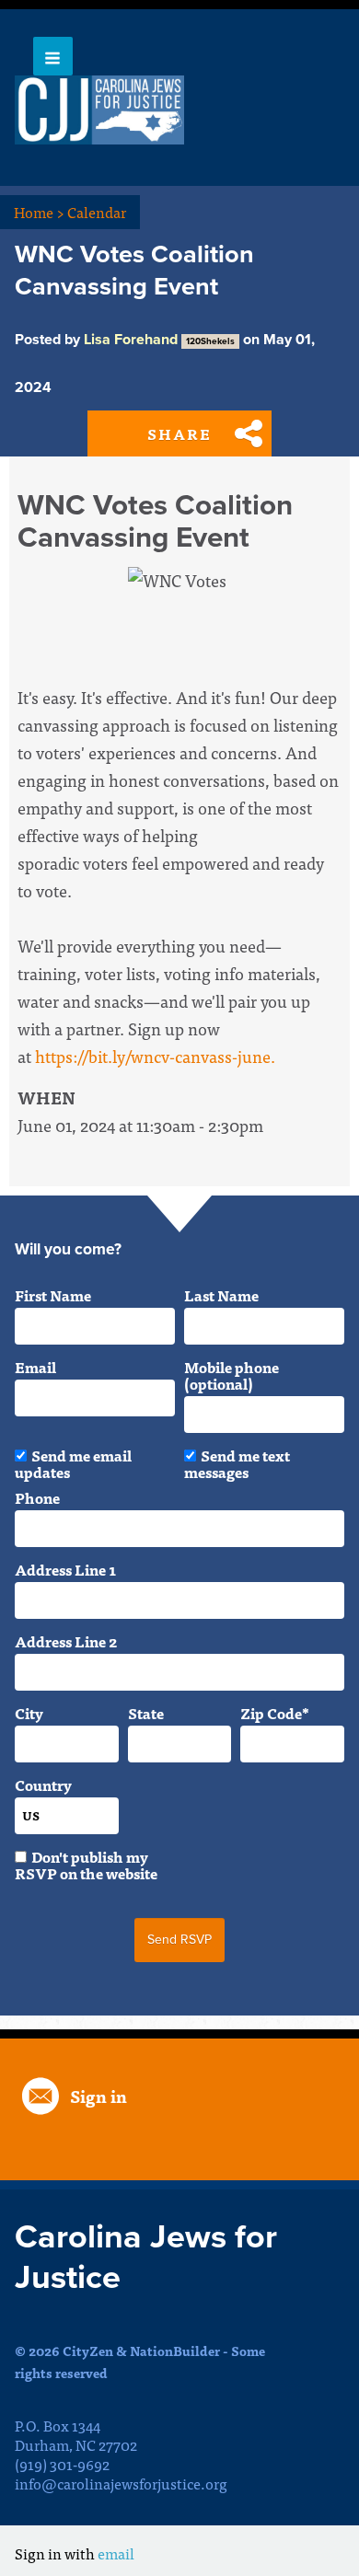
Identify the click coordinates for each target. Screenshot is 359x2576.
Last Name (221, 1295)
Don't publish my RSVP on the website (86, 1865)
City (29, 1713)
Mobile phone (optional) (232, 1375)
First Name (53, 1295)
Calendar (97, 212)
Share (179, 433)
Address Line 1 (65, 1569)
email (116, 2553)
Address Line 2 (66, 1641)
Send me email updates (73, 1463)
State (146, 1713)
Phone (37, 1497)
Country (43, 1785)
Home (39, 212)
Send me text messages (237, 1463)
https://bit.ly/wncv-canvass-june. (155, 1056)
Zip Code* (275, 1713)
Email (35, 1367)
